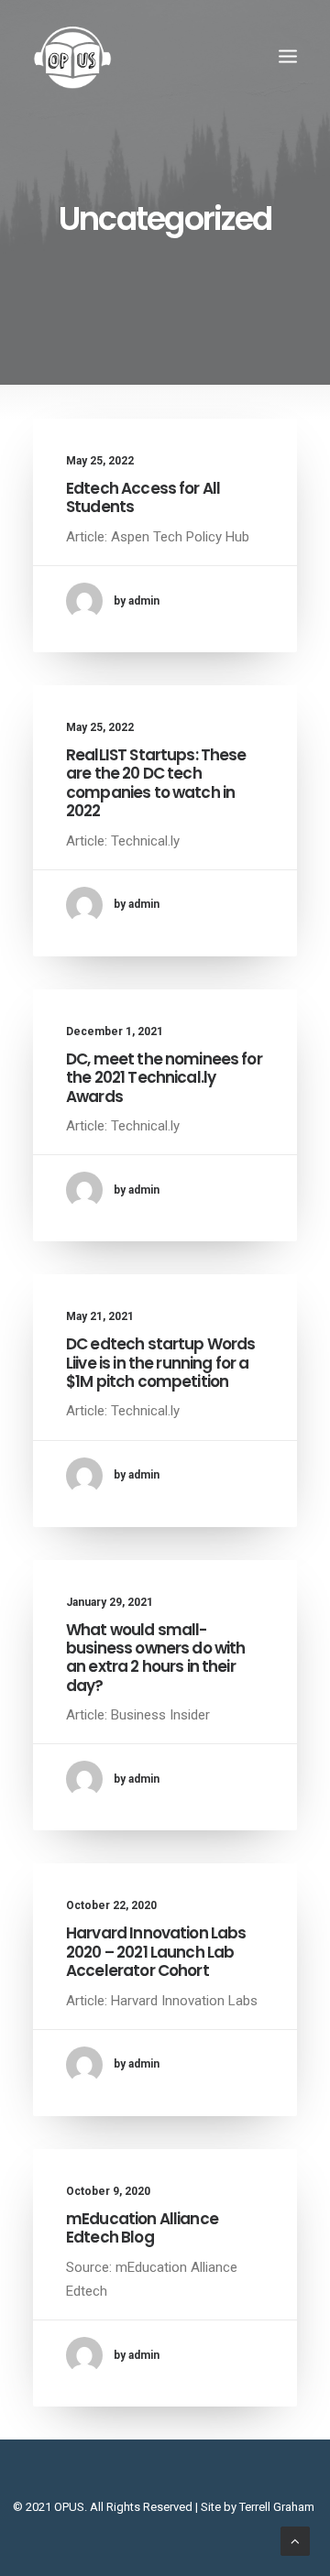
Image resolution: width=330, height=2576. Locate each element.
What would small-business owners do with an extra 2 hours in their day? (155, 1658)
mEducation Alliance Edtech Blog (142, 2228)
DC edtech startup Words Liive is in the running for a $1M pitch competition (160, 1363)
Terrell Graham (277, 2507)
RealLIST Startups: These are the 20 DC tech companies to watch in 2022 (156, 783)
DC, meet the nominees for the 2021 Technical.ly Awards (164, 1078)
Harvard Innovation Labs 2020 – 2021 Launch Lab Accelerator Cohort (156, 1952)
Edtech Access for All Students (143, 497)
